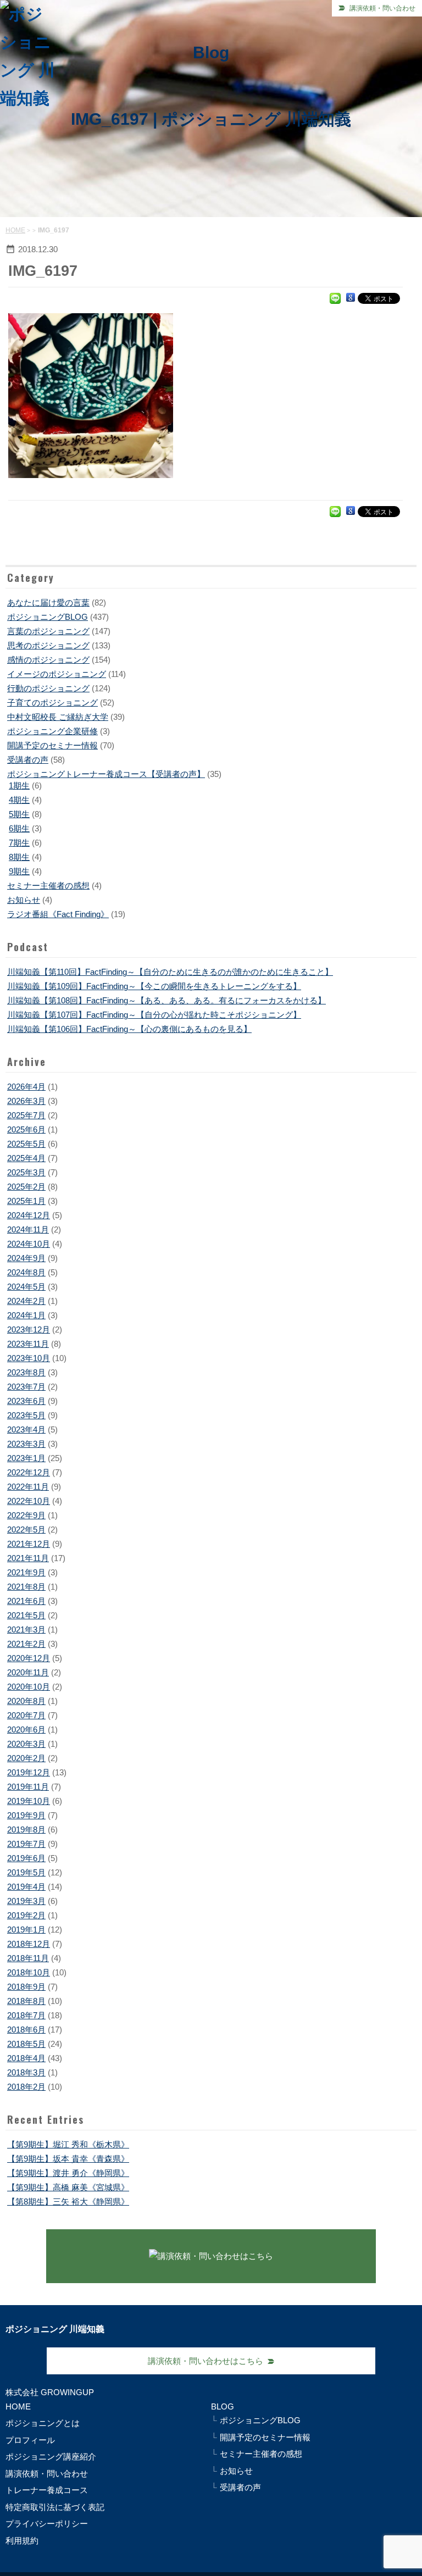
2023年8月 (26, 1372)
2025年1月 (26, 1201)
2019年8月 (26, 1830)
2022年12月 (29, 1472)
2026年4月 (26, 1087)
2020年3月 (26, 1744)
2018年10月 (29, 1972)
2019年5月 (26, 1872)
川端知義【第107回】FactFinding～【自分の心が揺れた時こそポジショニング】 (154, 1015)
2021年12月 (29, 1544)
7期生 (19, 843)
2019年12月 (29, 1772)
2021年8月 (26, 1587)
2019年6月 (26, 1858)
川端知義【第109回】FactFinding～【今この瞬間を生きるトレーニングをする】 (154, 986)
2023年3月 (26, 1444)
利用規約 (22, 2541)
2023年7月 (26, 1387)
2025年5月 (26, 1144)
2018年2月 (26, 2087)
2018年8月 (26, 2001)
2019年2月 (26, 1915)
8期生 (19, 857)
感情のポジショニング (48, 660)
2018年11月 (28, 1958)
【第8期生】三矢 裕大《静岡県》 (68, 2202)
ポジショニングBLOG (48, 617)
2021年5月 (26, 1615)
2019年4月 (26, 1887)
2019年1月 (26, 1930)
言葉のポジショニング (48, 631)
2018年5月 (26, 2044)
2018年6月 (26, 2030)
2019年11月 (28, 1787)
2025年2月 (26, 1187)
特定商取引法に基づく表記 (55, 2507)
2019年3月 (26, 1901)
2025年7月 (26, 1115)
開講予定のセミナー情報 (52, 745)
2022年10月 (29, 1501)
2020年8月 (26, 1701)
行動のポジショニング (48, 688)
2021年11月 (28, 1558)
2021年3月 (26, 1630)
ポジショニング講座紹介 (51, 2456)
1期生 (19, 785)
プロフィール (30, 2440)
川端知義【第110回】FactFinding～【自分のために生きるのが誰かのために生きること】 (170, 972)
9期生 (19, 871)
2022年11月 (28, 1487)
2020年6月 (26, 1730)
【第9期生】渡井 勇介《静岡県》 (68, 2173)
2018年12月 (29, 1944)
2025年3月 (26, 1172)
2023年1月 (26, 1458)
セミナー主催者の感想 (48, 885)
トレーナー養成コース (47, 2490)
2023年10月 (29, 1358)
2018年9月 (26, 1987)
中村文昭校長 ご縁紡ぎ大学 (58, 717)
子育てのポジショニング (52, 703)
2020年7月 (26, 1715)
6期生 (19, 828)
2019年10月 (29, 1801)
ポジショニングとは (43, 2423)
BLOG (223, 2406)
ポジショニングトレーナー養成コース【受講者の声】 (106, 774)
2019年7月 (26, 1844)
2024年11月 (28, 1229)
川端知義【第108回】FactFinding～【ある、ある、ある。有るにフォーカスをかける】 (166, 1000)
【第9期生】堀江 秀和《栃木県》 (68, 2144)
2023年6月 (26, 1401)
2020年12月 (29, 1658)
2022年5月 (26, 1529)
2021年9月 (26, 1572)
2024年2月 (26, 1301)
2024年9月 (26, 1258)
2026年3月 (26, 1101)
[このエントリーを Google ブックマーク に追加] (351, 298)
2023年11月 (28, 1344)
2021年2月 (26, 1644)
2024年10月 (29, 1244)
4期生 (19, 800)
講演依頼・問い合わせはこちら (206, 2361)
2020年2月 (26, 1758)
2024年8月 (26, 1272)
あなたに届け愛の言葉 (48, 603)
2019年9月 (26, 1815)
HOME (15, 230)
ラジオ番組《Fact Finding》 (58, 914)
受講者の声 (28, 760)
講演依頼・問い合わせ (382, 8)
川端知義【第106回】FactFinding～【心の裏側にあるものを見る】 (129, 1029)
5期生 (19, 814)
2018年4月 (26, 2058)
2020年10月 (29, 1687)
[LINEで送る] (335, 298)
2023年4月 (26, 1429)
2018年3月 (26, 2072)
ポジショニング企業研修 (52, 731)
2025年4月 (26, 1158)
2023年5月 (26, 1415)
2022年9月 (26, 1515)
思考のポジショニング (48, 645)
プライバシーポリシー (47, 2524)
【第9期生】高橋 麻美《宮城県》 (68, 2187)
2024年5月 (26, 1287)
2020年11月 (28, 1672)
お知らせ (24, 900)
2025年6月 (26, 1129)
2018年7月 (26, 2015)
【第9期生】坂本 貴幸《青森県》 (68, 2159)
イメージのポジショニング (57, 674)
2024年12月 (29, 1215)
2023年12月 (29, 1329)
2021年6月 (26, 1601)
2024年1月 (26, 1315)
